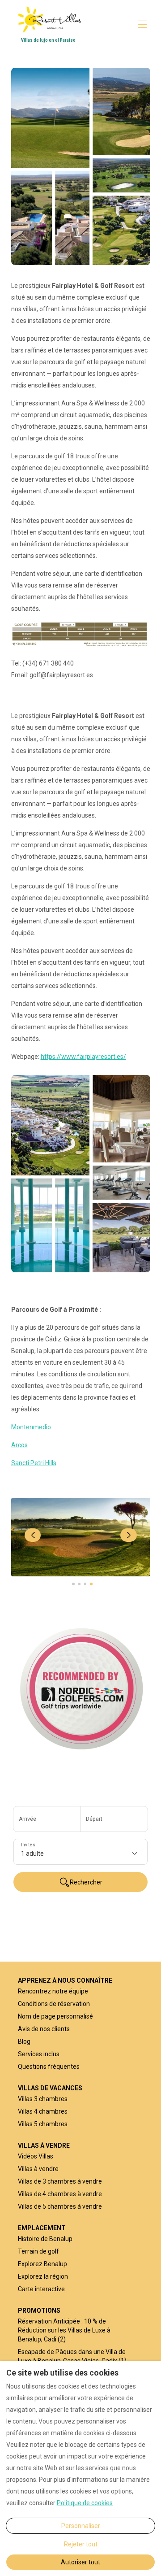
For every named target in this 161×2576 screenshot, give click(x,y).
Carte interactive (41, 2289)
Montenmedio (31, 1427)
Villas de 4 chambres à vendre (60, 2194)
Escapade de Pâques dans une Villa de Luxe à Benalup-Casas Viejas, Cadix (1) (72, 2356)
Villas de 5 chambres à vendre (60, 2206)
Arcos (19, 1445)
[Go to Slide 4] (91, 1584)
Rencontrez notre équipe (53, 1991)
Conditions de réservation (54, 2004)
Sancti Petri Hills (34, 1463)
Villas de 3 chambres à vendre (60, 2181)
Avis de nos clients (44, 2029)
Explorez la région (43, 2276)
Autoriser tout (80, 2562)
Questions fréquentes (49, 2067)
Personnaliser (81, 2526)
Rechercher (86, 1882)
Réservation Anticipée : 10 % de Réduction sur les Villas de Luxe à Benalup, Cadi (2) (64, 2330)
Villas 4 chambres (43, 2111)
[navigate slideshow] (33, 1535)
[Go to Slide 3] (85, 1584)
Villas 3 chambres (43, 2099)
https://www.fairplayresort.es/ (83, 1057)
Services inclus (39, 2054)
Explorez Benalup (42, 2264)
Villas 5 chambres (43, 2124)
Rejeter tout (81, 2544)
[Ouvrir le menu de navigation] (142, 24)
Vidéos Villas (36, 2156)
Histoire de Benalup (45, 2239)
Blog (24, 2041)
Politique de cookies (85, 2503)
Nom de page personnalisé (55, 2016)
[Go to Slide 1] (73, 1584)
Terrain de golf (38, 2251)
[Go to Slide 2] (79, 1584)
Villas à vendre (38, 2169)
